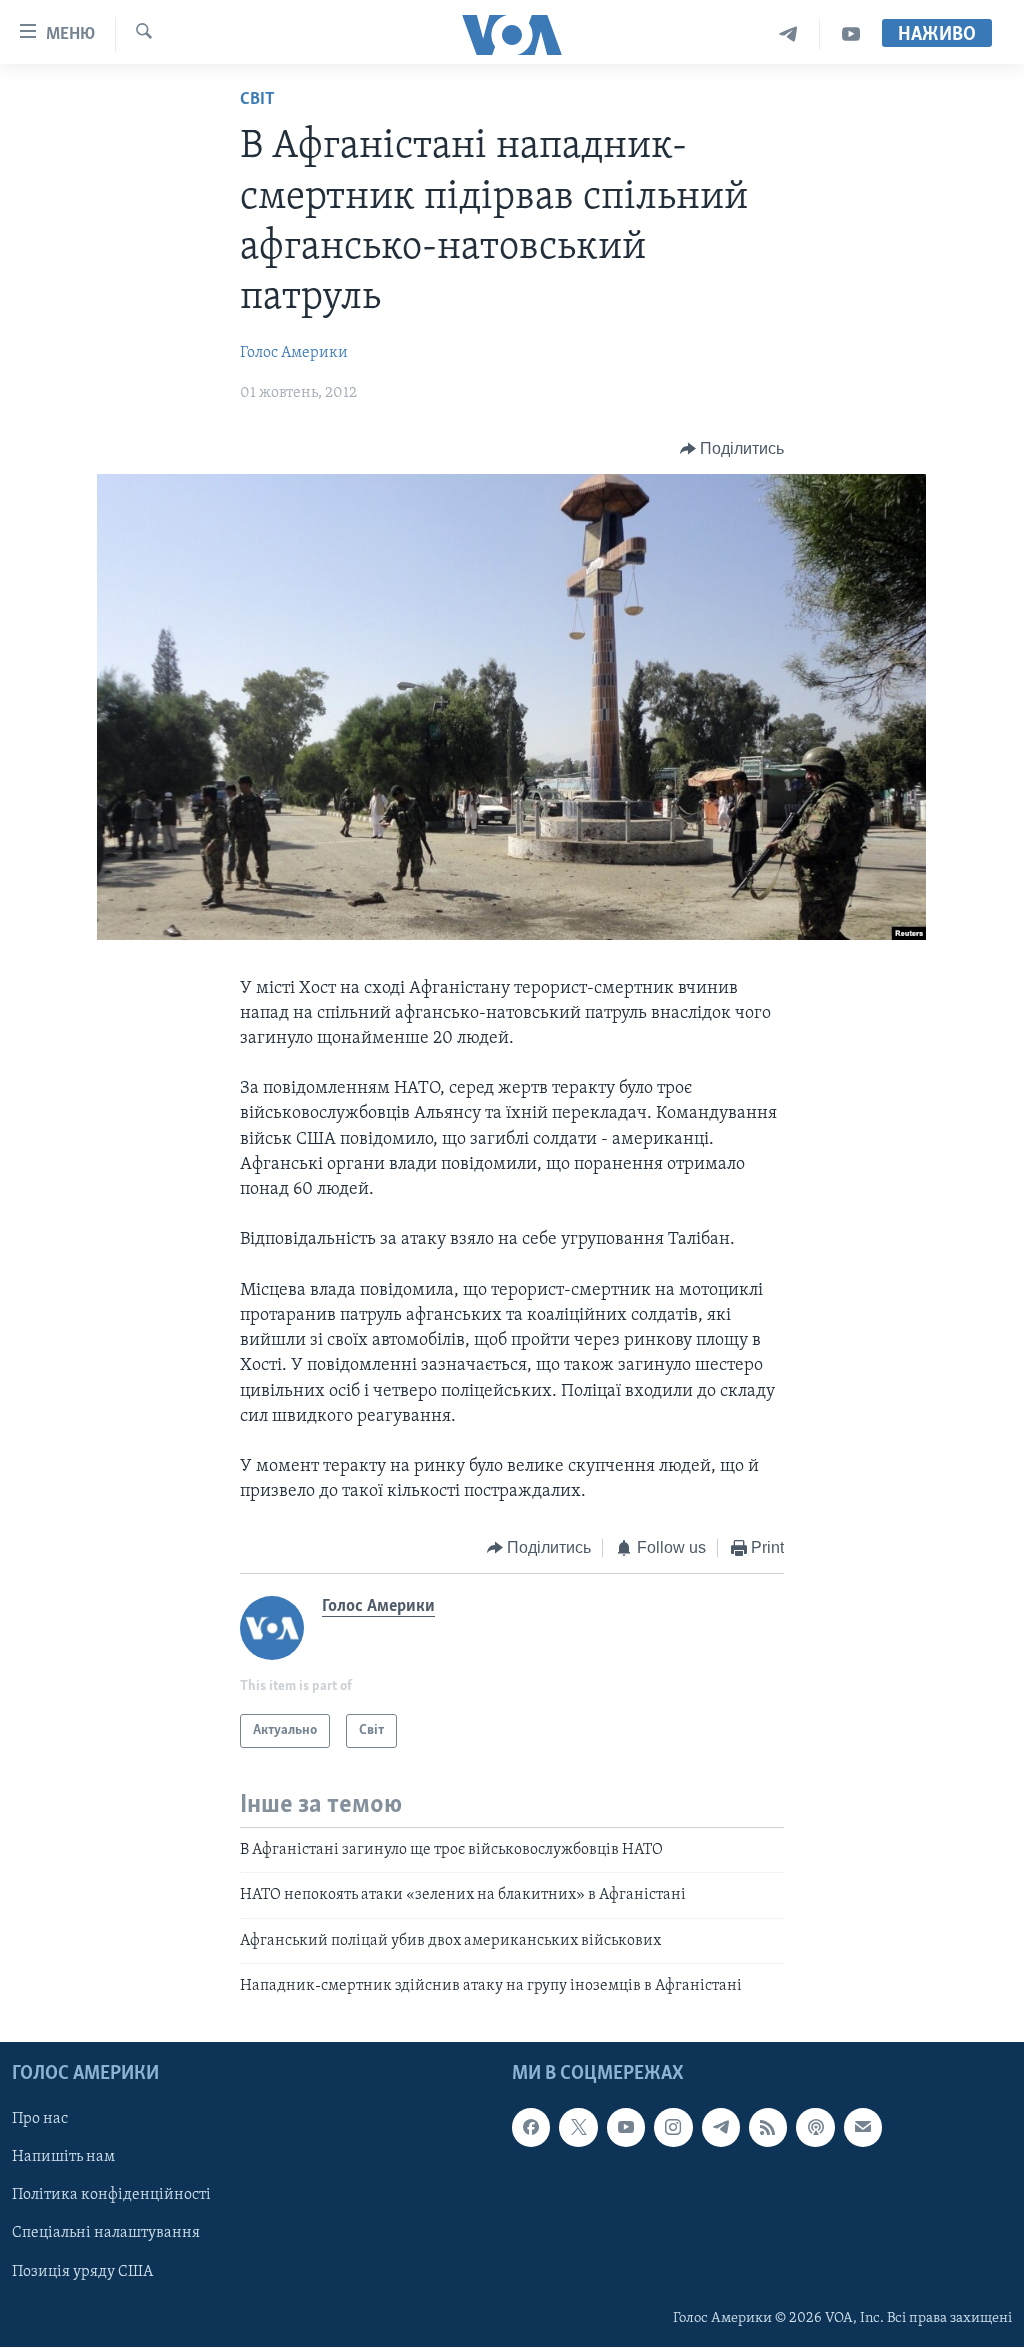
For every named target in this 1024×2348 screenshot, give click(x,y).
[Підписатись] (863, 2128)
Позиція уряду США (82, 2272)
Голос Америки (294, 353)
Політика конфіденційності (111, 2196)
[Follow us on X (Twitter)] (578, 2128)
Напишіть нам (63, 2158)
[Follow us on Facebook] (531, 2128)
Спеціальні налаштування (106, 2234)
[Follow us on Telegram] (721, 2128)
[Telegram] (788, 34)
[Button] (732, 449)
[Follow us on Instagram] (673, 2128)
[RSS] (768, 2128)
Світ (257, 100)
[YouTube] (851, 34)
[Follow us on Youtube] (626, 2128)
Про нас (40, 2120)
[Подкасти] (815, 2128)
